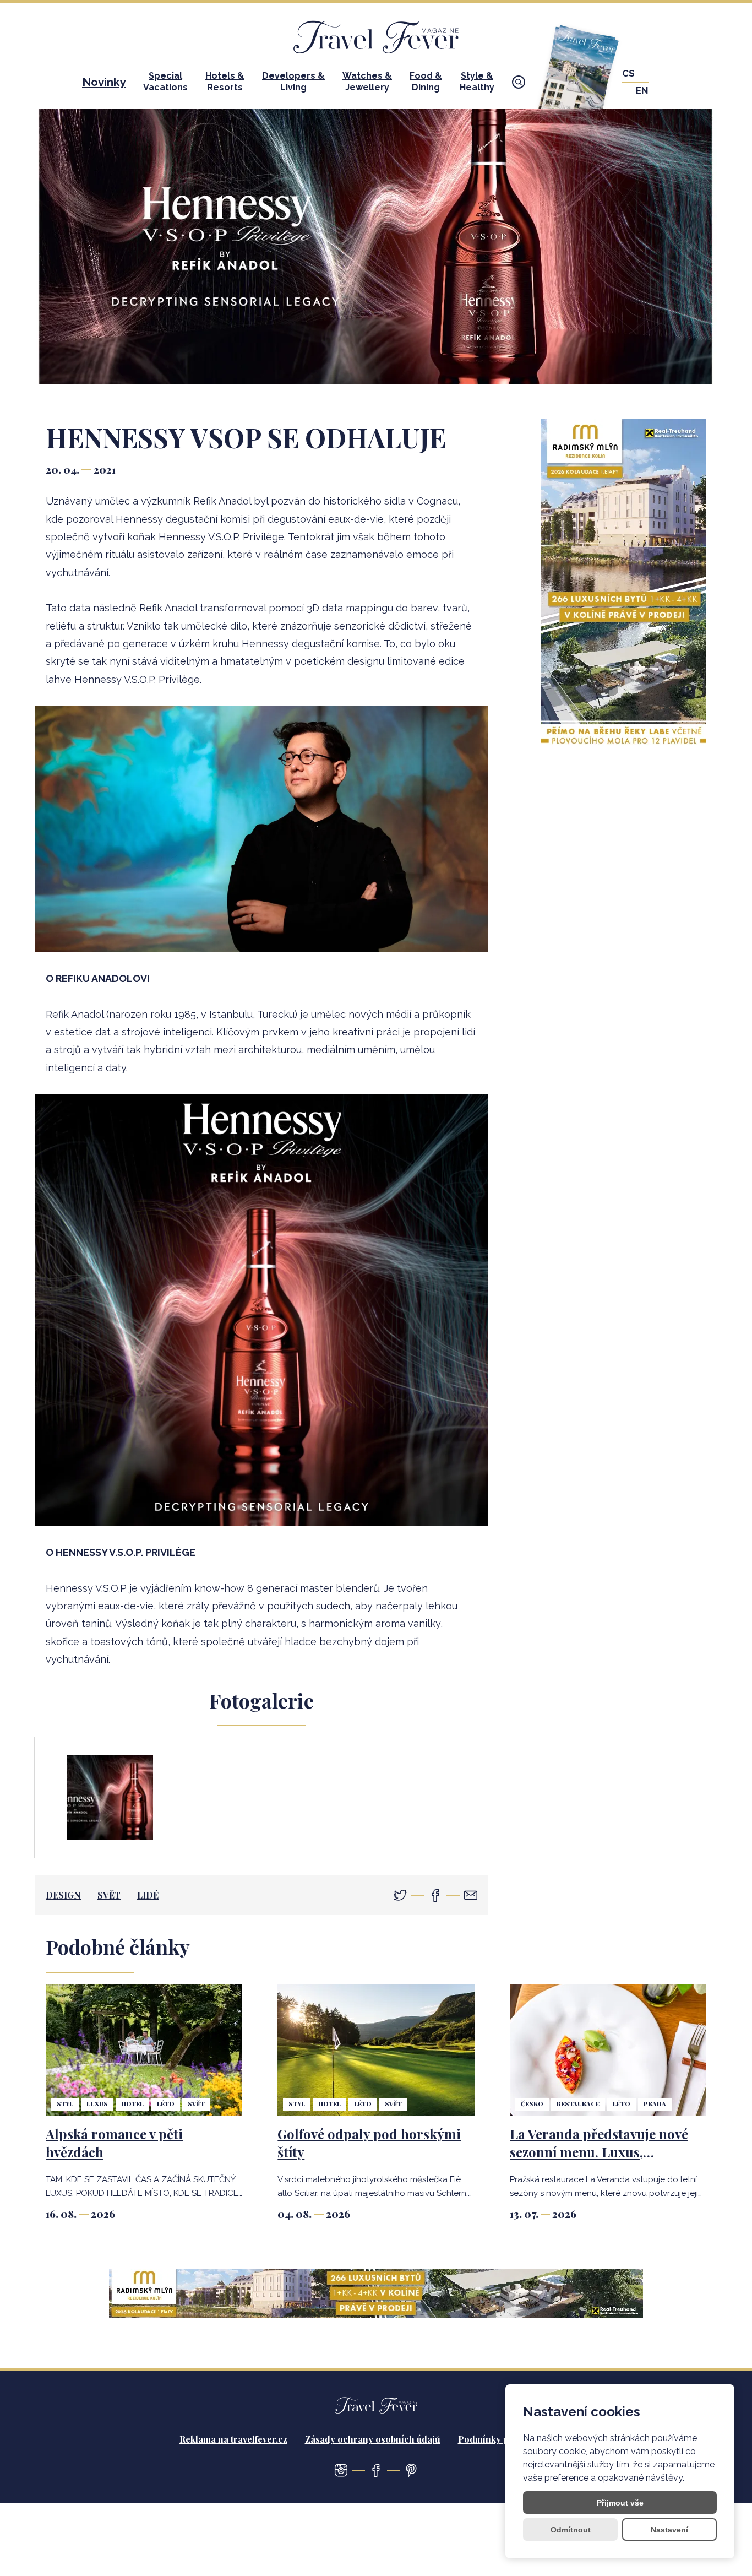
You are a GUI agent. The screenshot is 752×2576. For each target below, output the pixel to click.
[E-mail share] (471, 1895)
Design (63, 1895)
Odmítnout (571, 2530)
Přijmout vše (620, 2503)
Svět (109, 1895)
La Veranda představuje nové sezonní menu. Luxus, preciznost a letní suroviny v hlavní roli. (599, 2162)
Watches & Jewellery (367, 82)
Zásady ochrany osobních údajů (373, 2439)
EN (642, 91)
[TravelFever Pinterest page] (411, 2470)
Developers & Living (293, 82)
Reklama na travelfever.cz (233, 2439)
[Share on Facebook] (435, 1895)
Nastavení (669, 2530)
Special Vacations (165, 82)
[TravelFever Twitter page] (341, 2470)
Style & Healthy (477, 82)
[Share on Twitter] (400, 1895)
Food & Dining (426, 82)
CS (628, 74)
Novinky (104, 82)
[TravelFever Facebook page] (376, 2470)
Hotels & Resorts (225, 82)
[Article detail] (144, 2050)
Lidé (148, 1895)
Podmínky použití (495, 2439)
